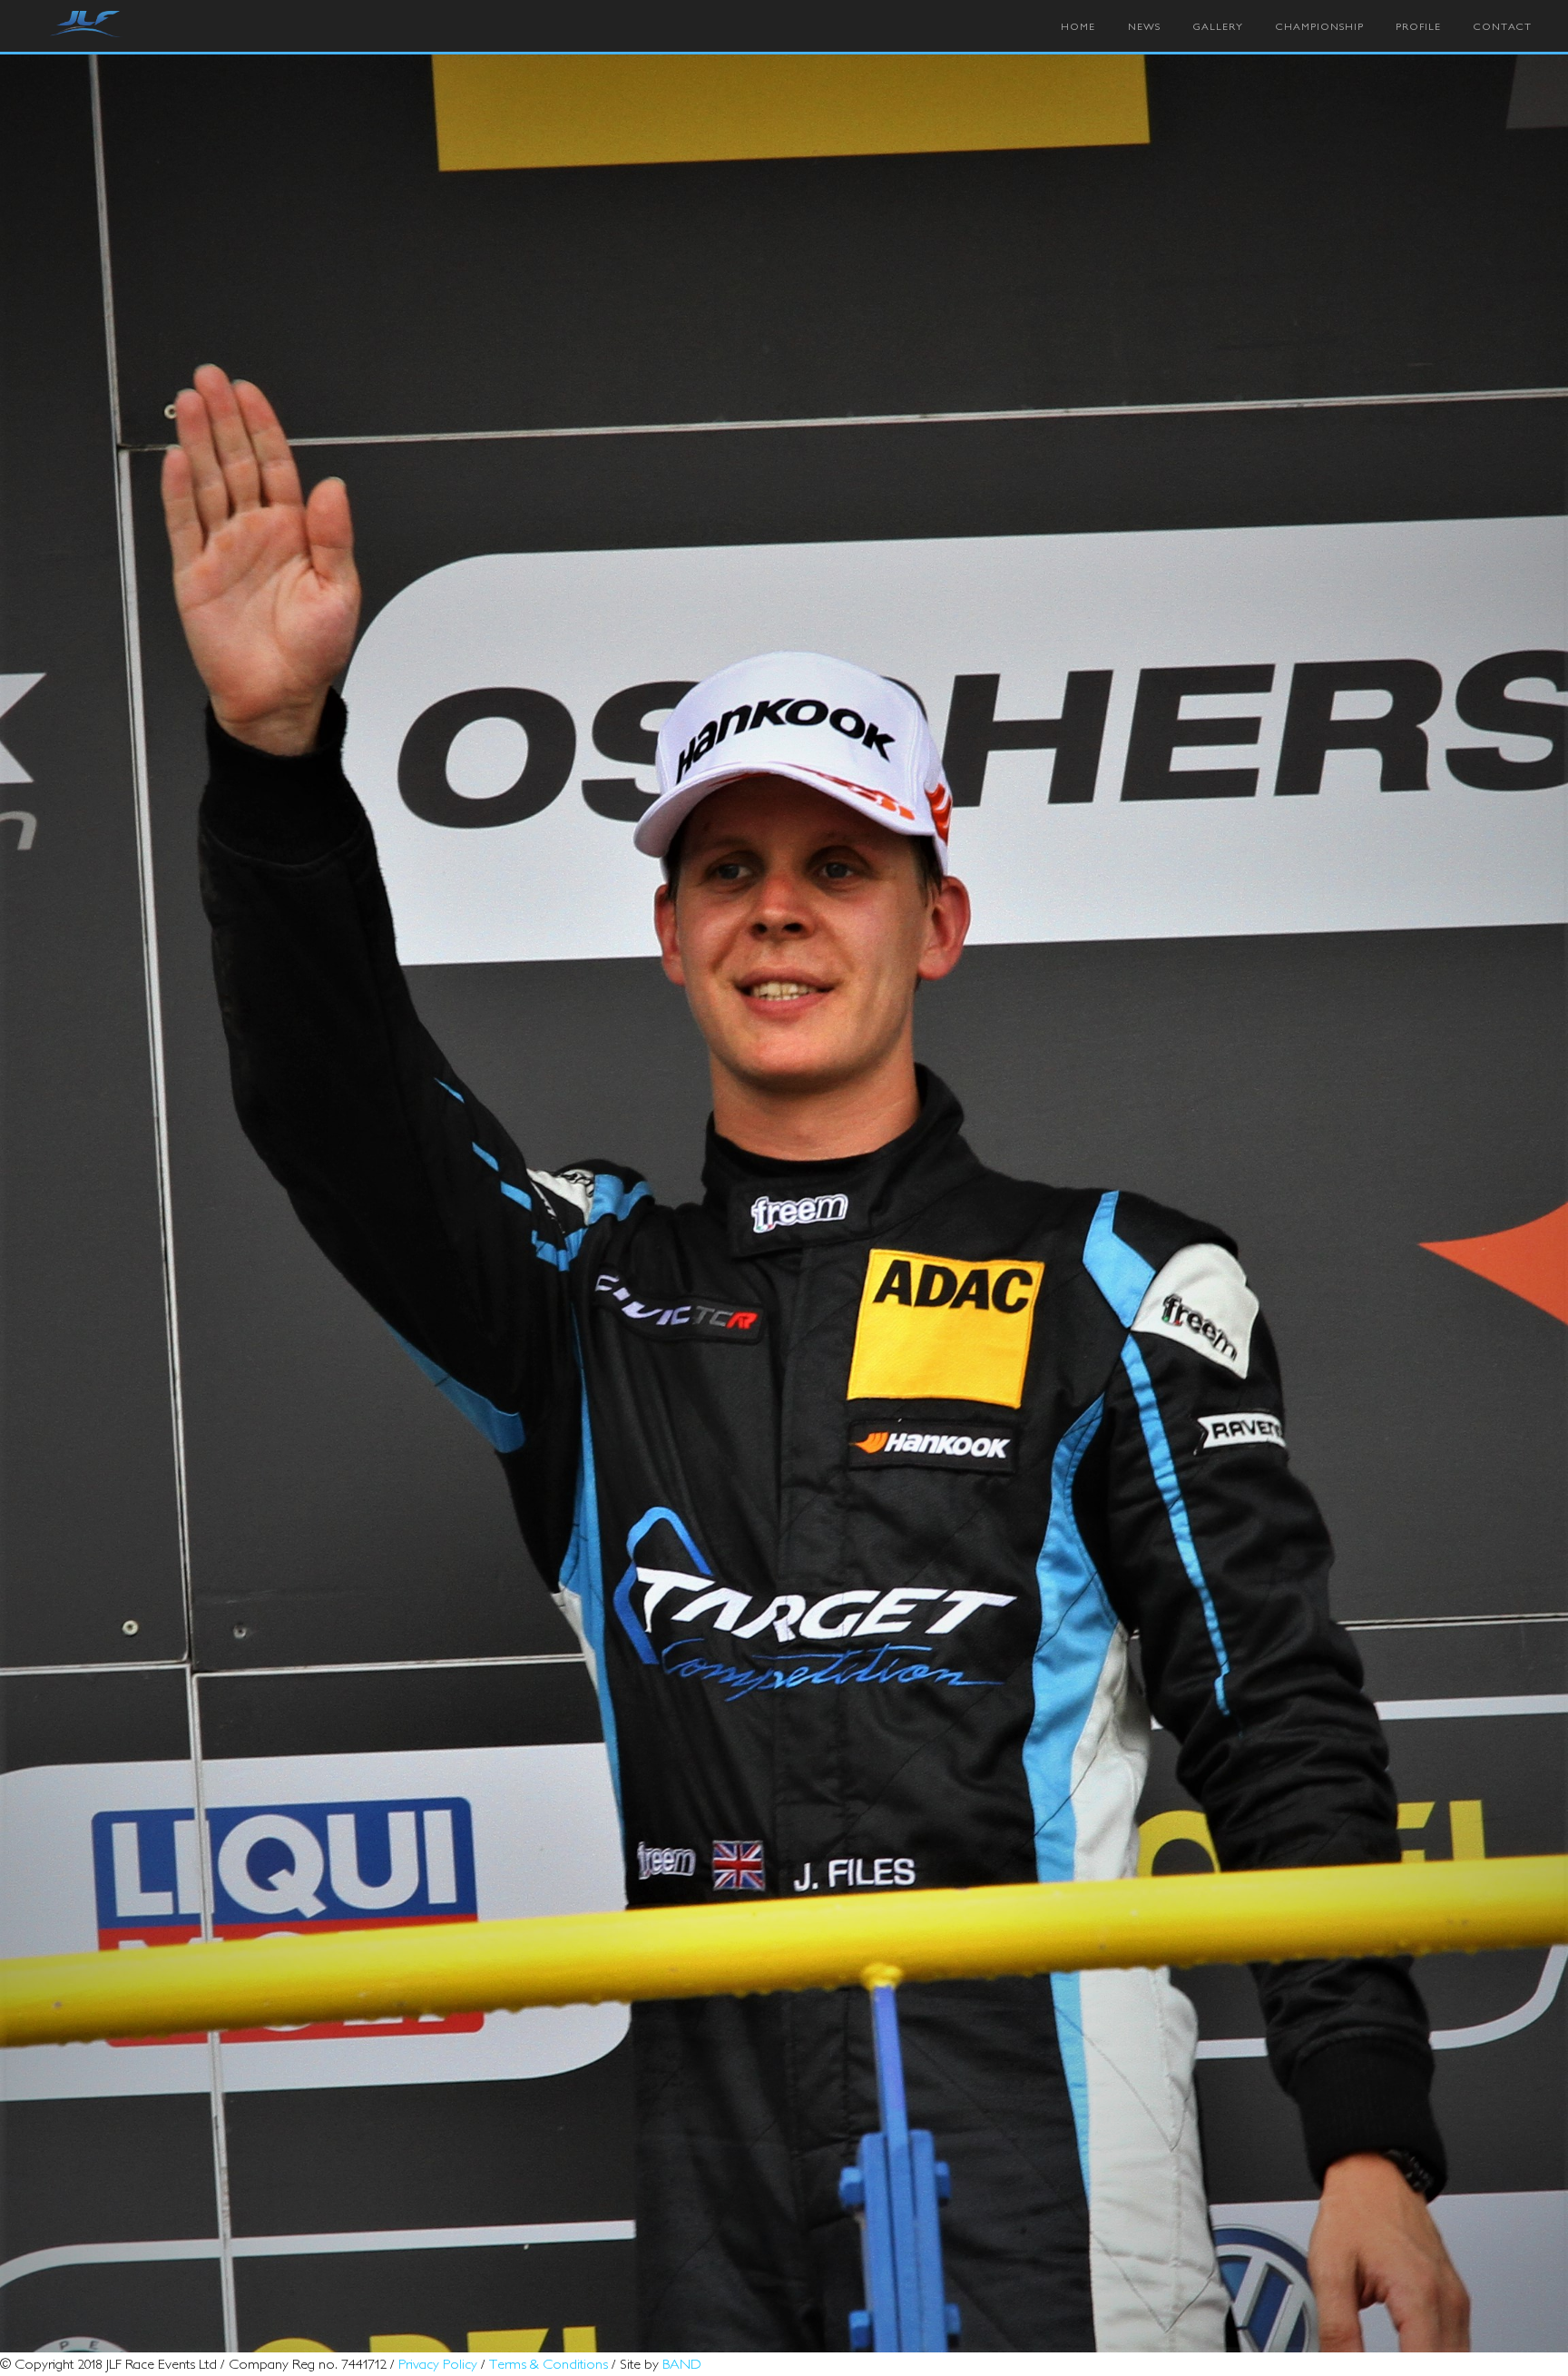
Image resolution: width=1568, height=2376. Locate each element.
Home (1078, 26)
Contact (1503, 26)
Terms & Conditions (549, 2363)
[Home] (86, 25)
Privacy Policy (438, 2363)
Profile (1418, 26)
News (1144, 26)
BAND (682, 2363)
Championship (1320, 26)
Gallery (1218, 26)
